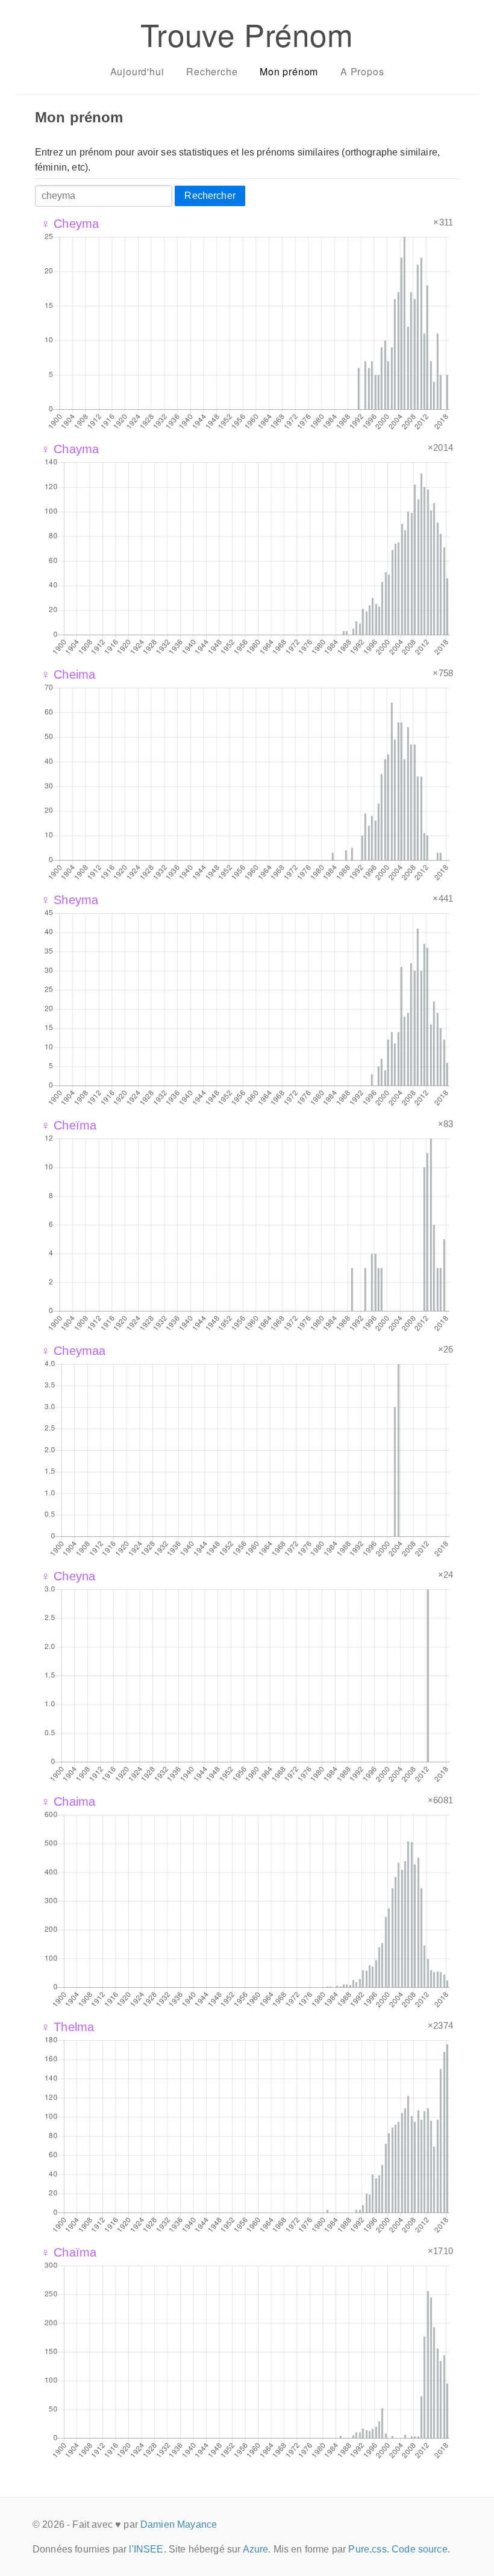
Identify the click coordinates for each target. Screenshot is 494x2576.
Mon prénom (289, 71)
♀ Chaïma (69, 2252)
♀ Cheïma (69, 1125)
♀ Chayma (70, 449)
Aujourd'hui (137, 71)
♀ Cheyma (70, 224)
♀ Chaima (68, 1802)
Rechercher (210, 196)
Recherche (212, 71)
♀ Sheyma (70, 900)
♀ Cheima (68, 674)
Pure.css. (368, 2549)
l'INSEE (146, 2549)
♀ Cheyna (68, 1576)
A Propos (362, 71)
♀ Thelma (67, 2027)
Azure (256, 2549)
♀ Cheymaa (73, 1351)
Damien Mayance (179, 2524)
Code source (420, 2549)
